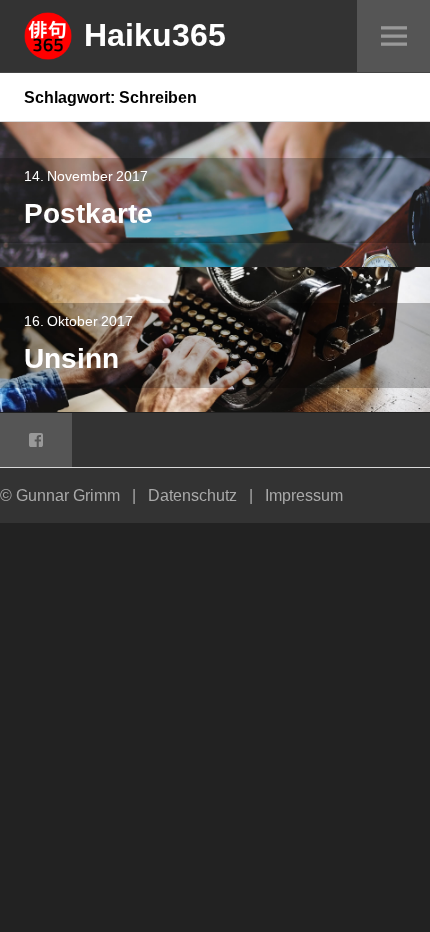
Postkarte (88, 212)
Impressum (304, 495)
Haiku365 (155, 34)
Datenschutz (192, 495)
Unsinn (71, 357)
